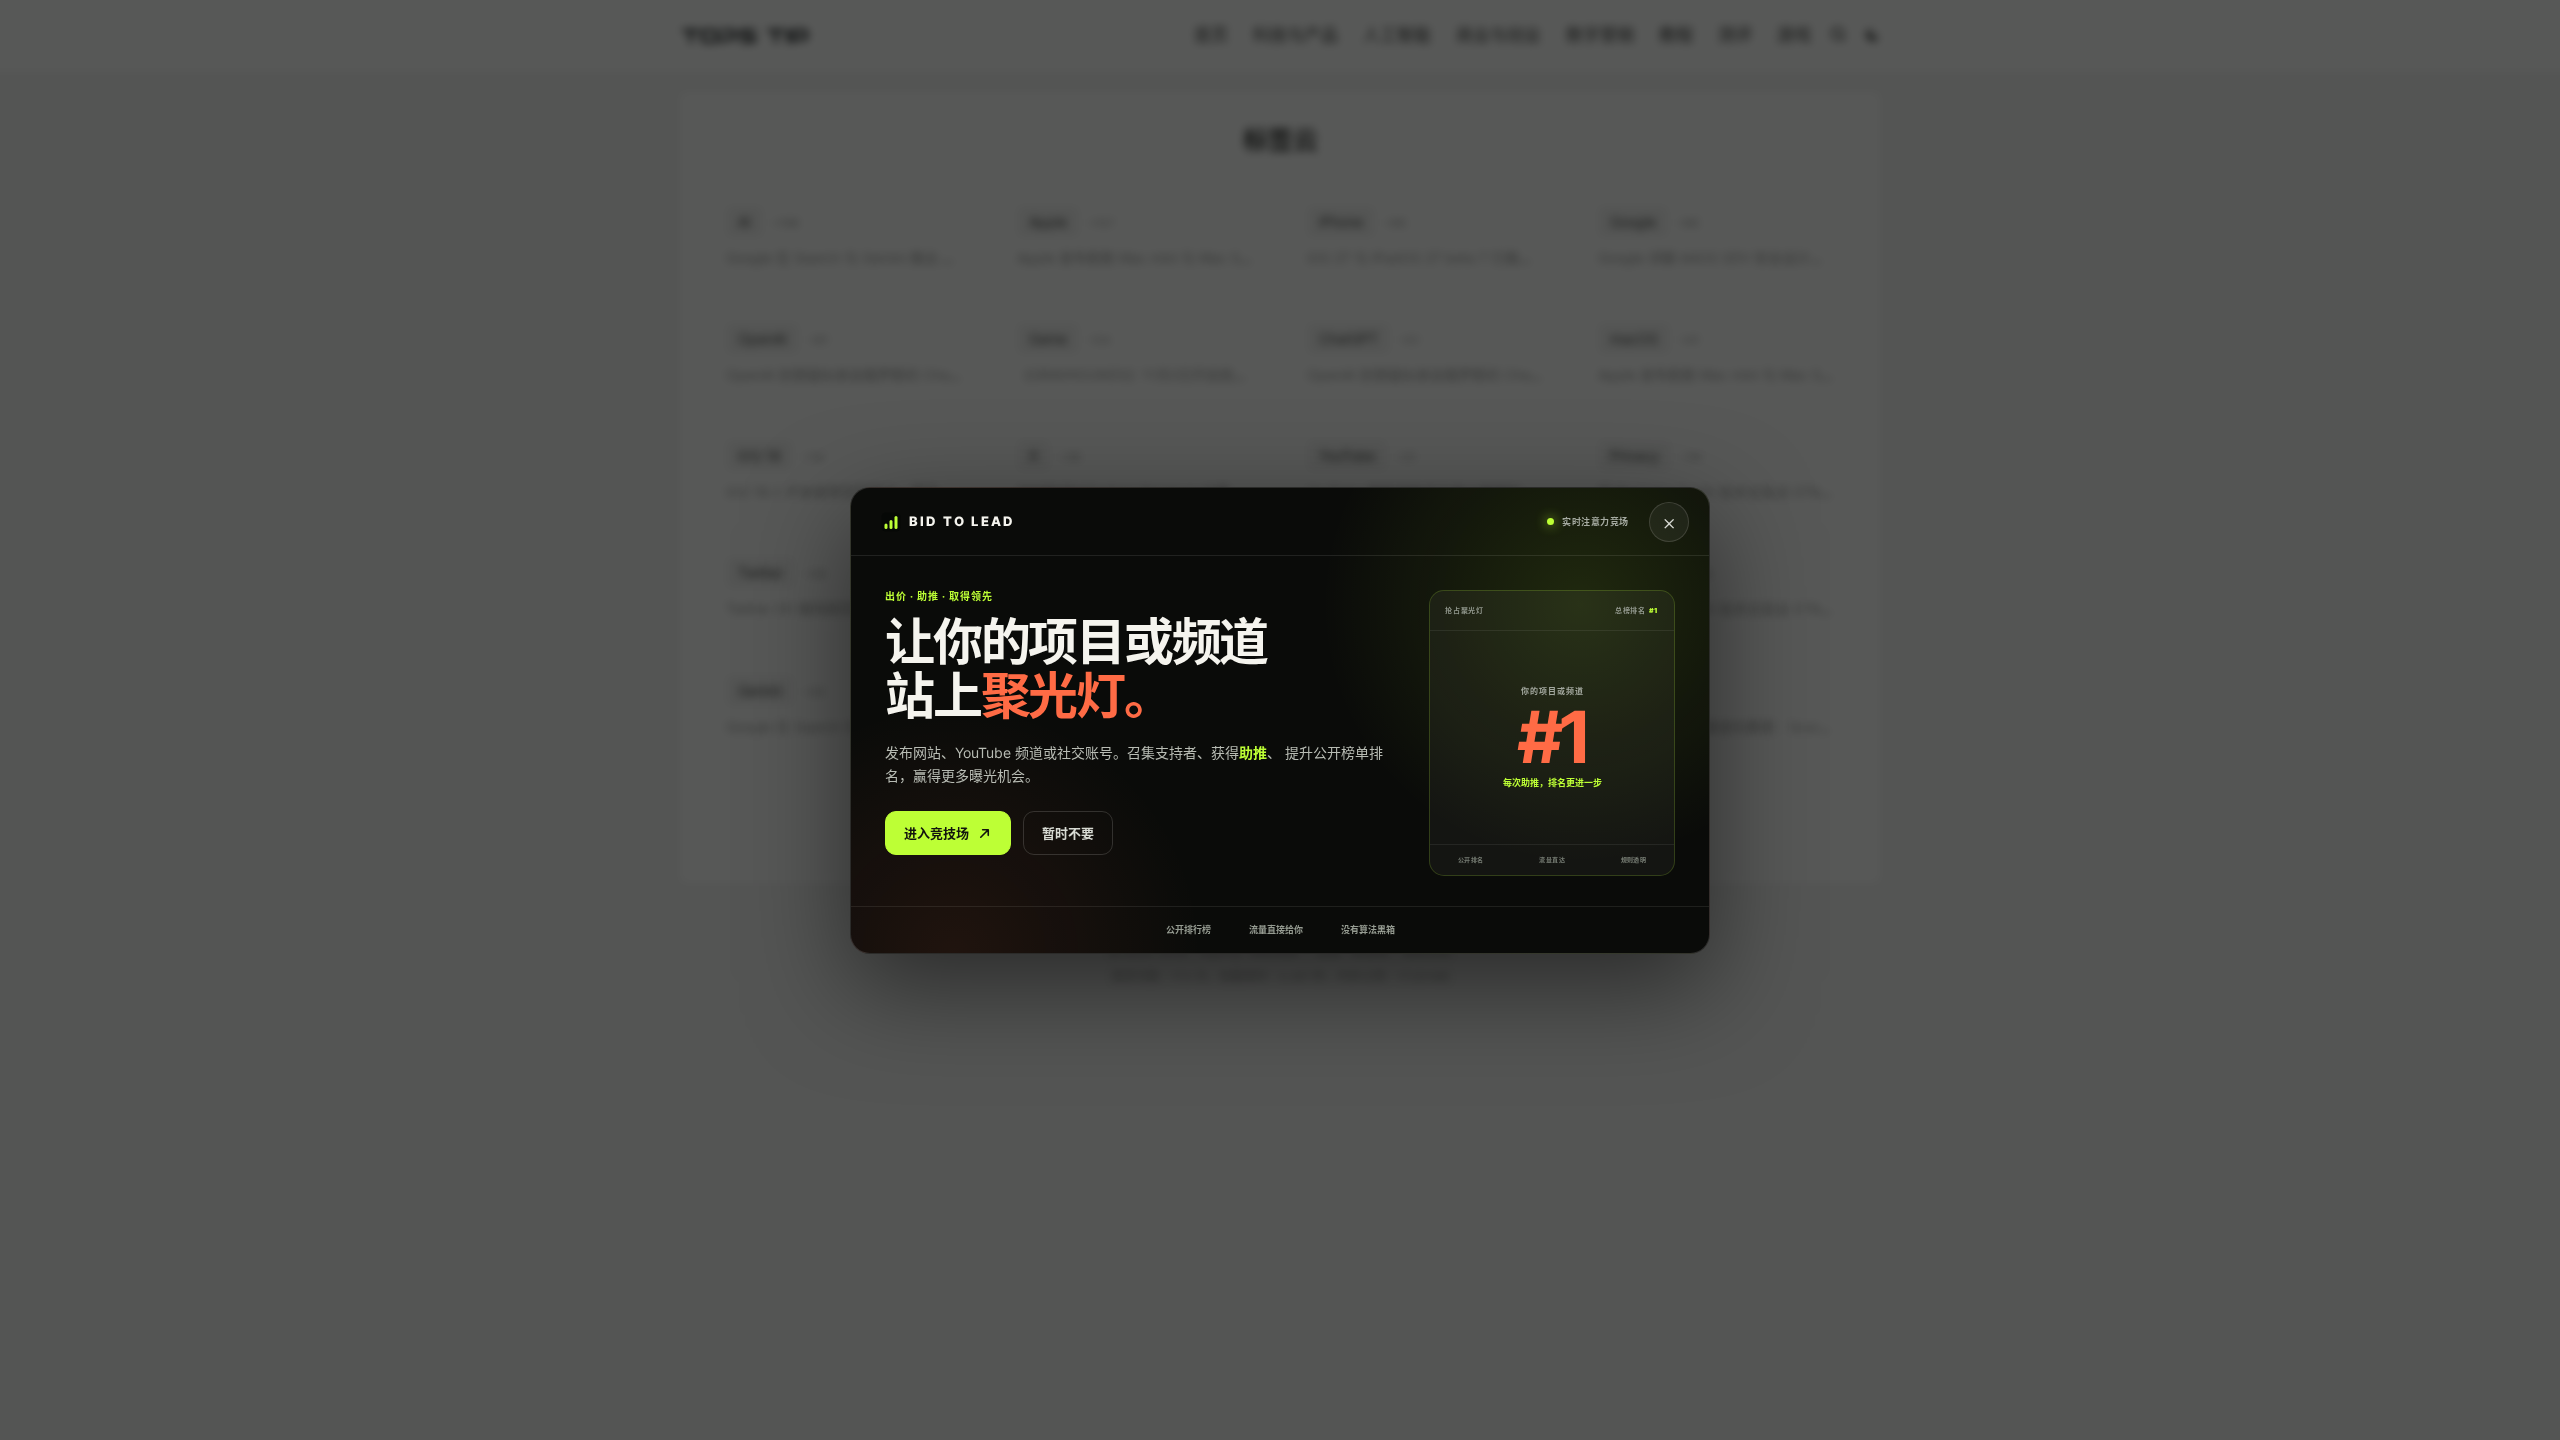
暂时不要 (1068, 832)
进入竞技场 (936, 832)
